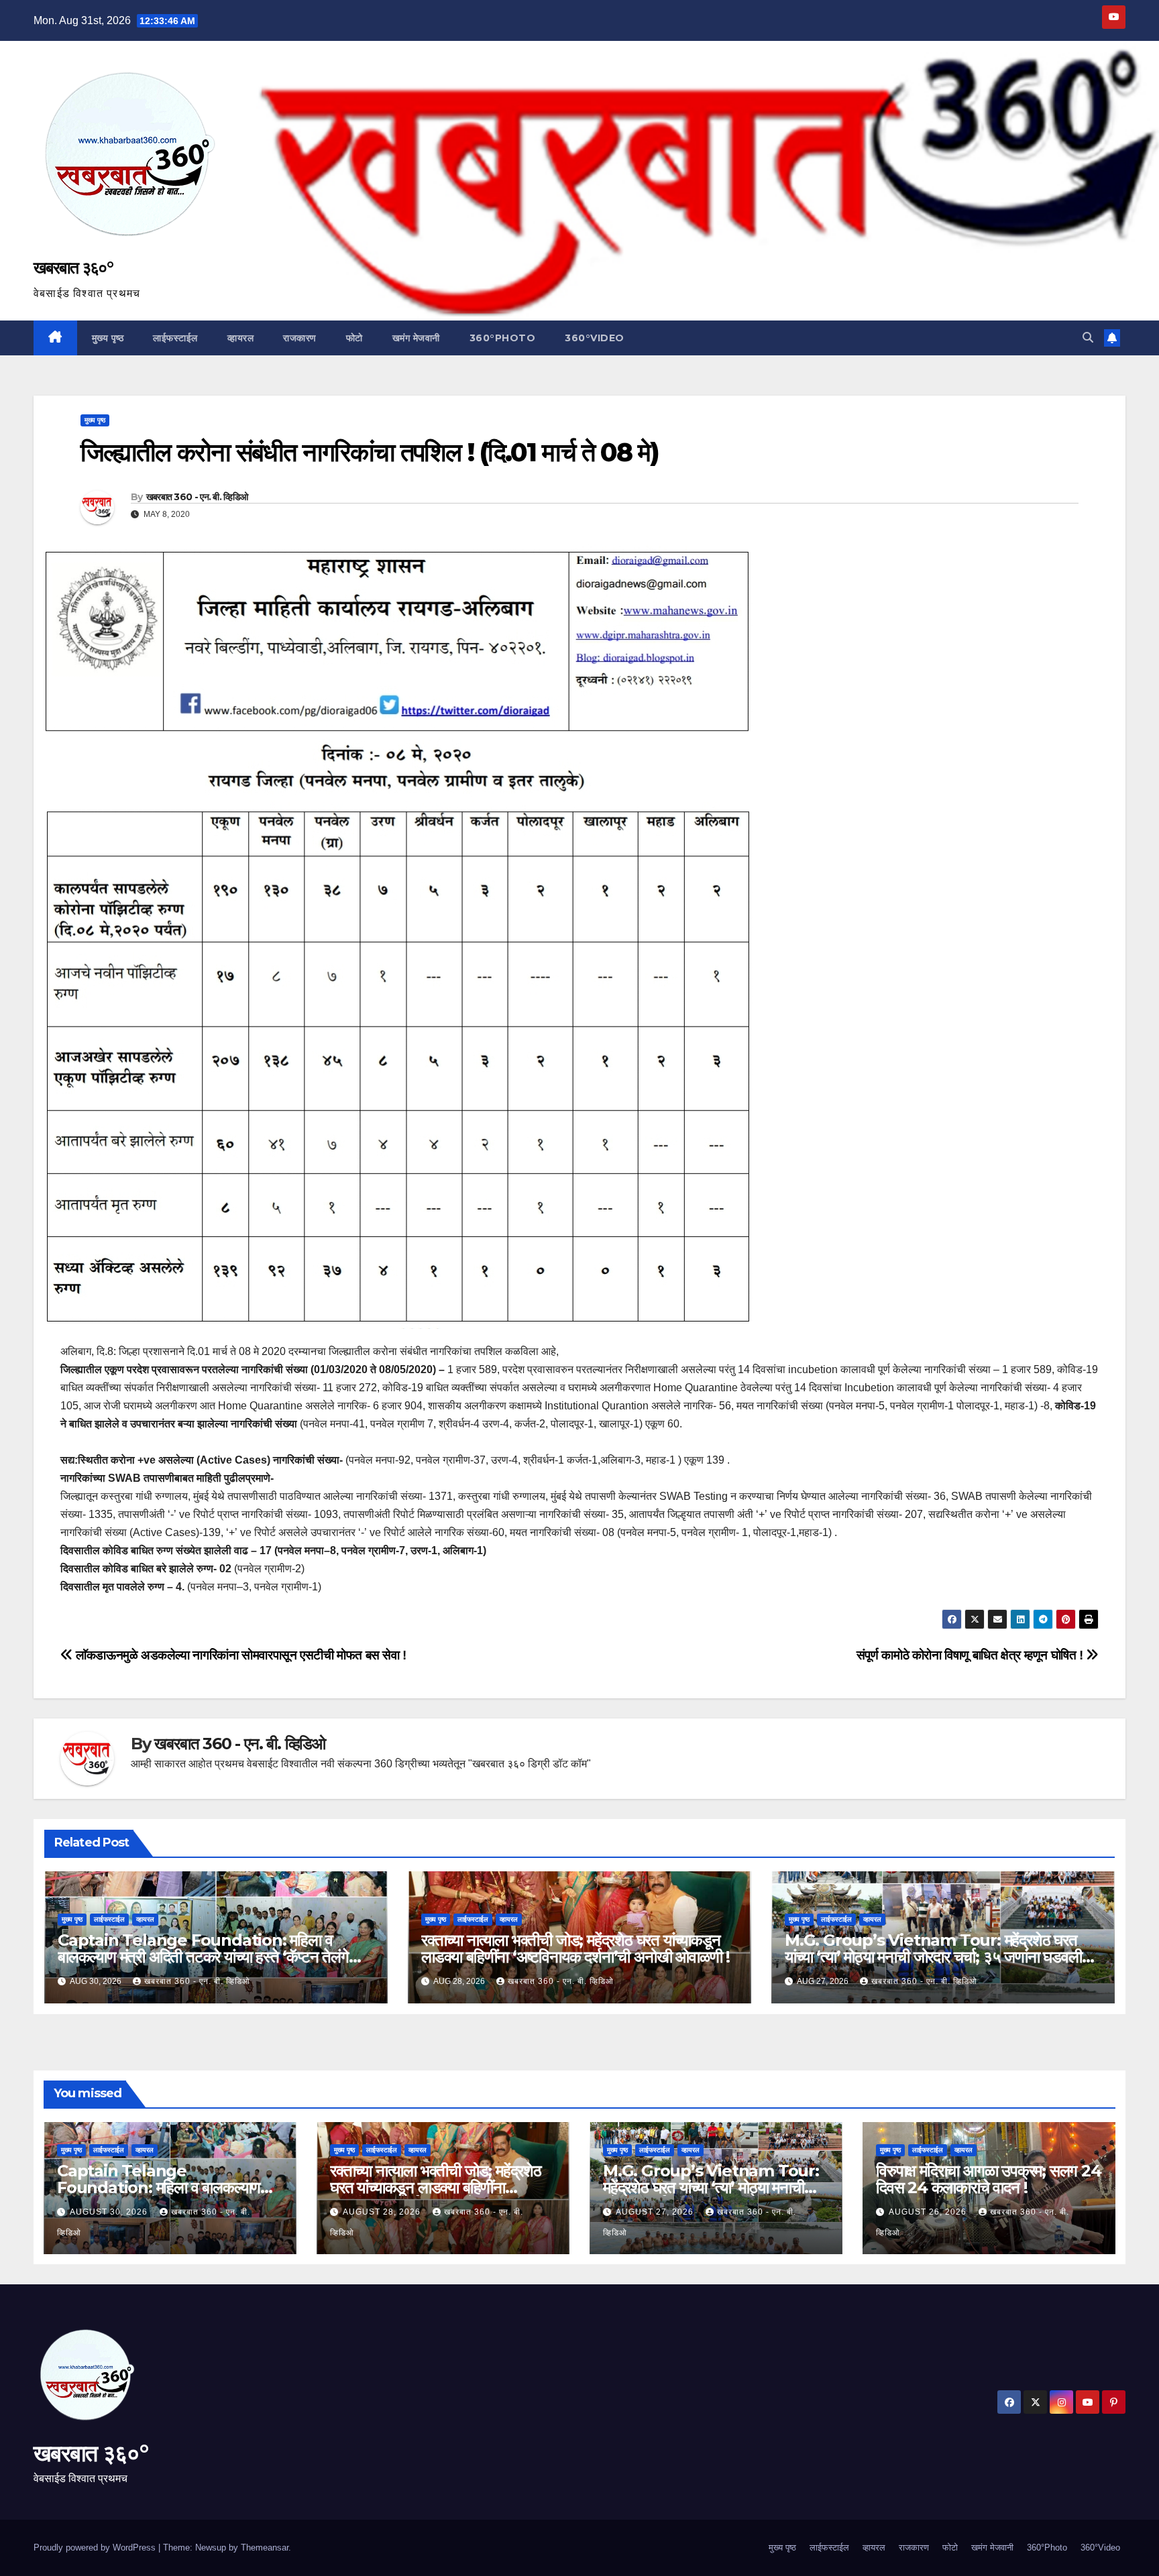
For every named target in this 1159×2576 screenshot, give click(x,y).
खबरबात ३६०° (73, 268)
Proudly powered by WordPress (96, 2548)
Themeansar (265, 2548)
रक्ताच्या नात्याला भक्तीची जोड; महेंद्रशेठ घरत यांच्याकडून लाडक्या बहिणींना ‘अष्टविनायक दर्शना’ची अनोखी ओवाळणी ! (575, 1948)
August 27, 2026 (656, 2212)
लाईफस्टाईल (175, 338)
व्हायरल (241, 338)
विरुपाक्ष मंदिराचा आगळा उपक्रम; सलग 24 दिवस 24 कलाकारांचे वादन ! (989, 2179)
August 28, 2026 (383, 2212)
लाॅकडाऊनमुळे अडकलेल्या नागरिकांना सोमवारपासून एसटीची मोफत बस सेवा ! (240, 1655)
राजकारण (300, 338)
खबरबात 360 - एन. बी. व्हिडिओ (197, 497)
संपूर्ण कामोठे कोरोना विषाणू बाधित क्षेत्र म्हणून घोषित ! (972, 1655)
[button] (1088, 338)
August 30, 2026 (110, 2212)
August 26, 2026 (929, 2212)
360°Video (595, 338)
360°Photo (503, 338)
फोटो (354, 338)
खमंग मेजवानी (416, 338)
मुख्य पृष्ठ (108, 338)
